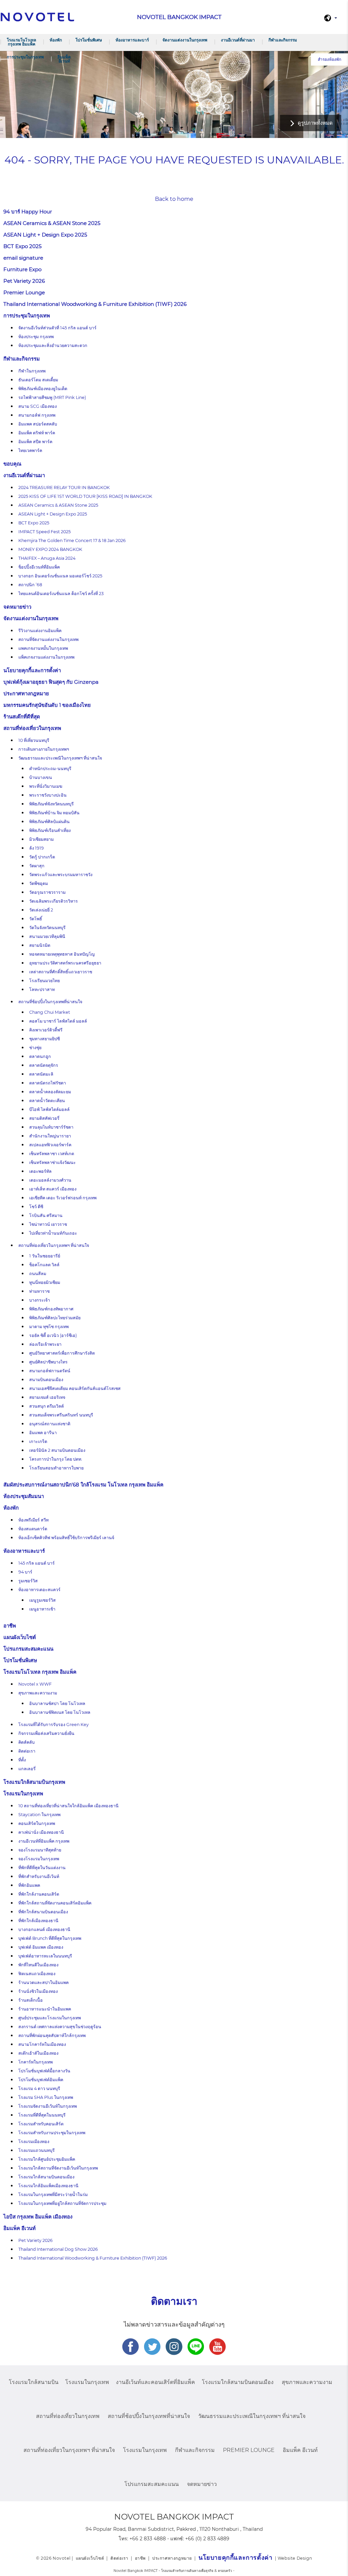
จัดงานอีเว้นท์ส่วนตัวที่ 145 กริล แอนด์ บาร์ (57, 328)
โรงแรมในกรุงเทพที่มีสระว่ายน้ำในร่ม (53, 2195)
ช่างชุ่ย (35, 1048)
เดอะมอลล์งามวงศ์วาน (50, 1180)
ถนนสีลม (38, 1274)
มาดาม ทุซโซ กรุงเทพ (49, 1327)
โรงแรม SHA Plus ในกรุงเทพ (46, 2097)
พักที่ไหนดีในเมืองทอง (38, 1965)
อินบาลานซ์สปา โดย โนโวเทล (57, 1703)
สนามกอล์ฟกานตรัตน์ (50, 1371)
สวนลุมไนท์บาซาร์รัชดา (51, 1127)
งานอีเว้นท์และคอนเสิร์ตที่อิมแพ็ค (155, 2382)
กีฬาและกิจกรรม (283, 40)
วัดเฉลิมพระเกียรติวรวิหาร (54, 901)
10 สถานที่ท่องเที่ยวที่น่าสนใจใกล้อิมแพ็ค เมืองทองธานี (68, 1806)
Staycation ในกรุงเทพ (39, 1815)
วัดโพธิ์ (36, 919)
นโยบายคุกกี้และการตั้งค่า (32, 670)
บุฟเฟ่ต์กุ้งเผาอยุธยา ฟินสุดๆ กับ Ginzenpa (51, 682)
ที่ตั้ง (22, 1760)
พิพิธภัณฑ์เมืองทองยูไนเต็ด (43, 389)
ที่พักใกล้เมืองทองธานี (38, 1921)
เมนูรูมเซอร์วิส (42, 1600)
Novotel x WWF (35, 1684)
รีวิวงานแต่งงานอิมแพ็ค (40, 631)
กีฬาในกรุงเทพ (32, 371)
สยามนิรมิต (40, 945)
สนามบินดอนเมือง (46, 1380)
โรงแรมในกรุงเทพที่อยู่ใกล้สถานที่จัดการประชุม (62, 2203)
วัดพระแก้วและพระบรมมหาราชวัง (61, 875)
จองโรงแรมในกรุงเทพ (39, 1859)
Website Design (295, 2558)
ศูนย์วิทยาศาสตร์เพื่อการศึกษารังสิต (62, 1353)
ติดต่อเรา (27, 1751)
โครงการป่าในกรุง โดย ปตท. (56, 1459)
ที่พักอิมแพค (29, 1885)
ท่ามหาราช (39, 1291)
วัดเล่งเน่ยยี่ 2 (41, 910)
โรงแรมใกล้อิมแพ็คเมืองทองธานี (48, 2186)
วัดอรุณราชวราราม (47, 892)
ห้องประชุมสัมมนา (24, 1496)
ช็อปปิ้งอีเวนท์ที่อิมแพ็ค (39, 567)
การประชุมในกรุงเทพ (25, 57)
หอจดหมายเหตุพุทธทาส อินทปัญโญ (62, 954)
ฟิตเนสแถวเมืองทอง (37, 1974)
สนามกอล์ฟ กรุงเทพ (37, 415)
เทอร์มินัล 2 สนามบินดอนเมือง (57, 1450)
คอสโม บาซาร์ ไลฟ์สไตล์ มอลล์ (58, 1021)
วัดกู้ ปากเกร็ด (42, 857)
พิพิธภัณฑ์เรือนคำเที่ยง (50, 830)
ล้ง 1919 (37, 848)
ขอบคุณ (12, 464)
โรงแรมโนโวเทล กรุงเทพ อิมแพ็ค (21, 42)
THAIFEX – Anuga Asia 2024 (47, 558)
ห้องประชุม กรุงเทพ (36, 337)
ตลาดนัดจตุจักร (44, 1065)
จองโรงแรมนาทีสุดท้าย (40, 1850)
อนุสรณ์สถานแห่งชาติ (50, 1424)
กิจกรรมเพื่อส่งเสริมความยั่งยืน (46, 1733)
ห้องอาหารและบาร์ (132, 40)
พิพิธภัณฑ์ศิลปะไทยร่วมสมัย (55, 1318)
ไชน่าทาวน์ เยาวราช (48, 1224)
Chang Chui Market (50, 1012)
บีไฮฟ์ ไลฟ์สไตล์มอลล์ (49, 1109)
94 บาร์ (25, 1572)
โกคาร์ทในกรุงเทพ (36, 2062)
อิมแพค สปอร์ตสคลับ (38, 424)
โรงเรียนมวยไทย (45, 981)
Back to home (174, 199)
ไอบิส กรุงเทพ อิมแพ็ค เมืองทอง (38, 2217)
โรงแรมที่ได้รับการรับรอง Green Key (54, 1725)
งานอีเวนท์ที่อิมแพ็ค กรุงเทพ (44, 1841)
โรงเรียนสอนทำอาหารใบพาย (56, 1468)
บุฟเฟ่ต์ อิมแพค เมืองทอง (41, 1947)
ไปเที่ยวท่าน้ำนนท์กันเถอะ (53, 1233)
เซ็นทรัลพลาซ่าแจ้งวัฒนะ (53, 1162)
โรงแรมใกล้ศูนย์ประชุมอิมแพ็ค (47, 2159)
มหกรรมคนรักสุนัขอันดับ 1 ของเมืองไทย (47, 705)
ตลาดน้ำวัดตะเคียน (47, 1101)
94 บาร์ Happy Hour (28, 212)
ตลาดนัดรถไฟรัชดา (48, 1083)
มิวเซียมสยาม (41, 839)
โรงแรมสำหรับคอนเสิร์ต (41, 2124)
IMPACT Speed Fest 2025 (45, 532)
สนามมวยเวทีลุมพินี (47, 936)
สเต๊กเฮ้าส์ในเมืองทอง (38, 2053)
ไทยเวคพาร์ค (30, 450)
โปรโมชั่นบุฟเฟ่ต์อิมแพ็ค (41, 2080)
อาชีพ (10, 1626)
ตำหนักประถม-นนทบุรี (50, 769)
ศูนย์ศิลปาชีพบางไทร (48, 1362)
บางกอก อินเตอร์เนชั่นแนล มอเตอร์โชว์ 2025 (60, 576)
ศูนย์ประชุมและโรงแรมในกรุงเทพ (50, 2018)
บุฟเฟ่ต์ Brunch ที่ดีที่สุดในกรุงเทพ (50, 1938)
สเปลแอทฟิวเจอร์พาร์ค (50, 1145)
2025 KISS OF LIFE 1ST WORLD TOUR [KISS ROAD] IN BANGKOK (85, 496)
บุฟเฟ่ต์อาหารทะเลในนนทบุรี (45, 1956)
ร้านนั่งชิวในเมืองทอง (38, 1991)
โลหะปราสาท (42, 989)
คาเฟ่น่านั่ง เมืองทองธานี (41, 1832)
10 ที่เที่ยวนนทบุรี (34, 740)
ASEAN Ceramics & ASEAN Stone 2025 (52, 223)
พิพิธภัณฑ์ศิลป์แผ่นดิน (49, 822)
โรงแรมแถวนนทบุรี (37, 2150)
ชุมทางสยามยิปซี (45, 1039)
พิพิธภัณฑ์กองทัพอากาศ (51, 1309)
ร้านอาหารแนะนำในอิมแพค (45, 2009)
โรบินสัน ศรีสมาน (46, 1215)
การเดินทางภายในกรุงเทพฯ (44, 749)
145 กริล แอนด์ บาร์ (37, 1563)
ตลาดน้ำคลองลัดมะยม (50, 1092)
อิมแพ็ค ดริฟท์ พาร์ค (37, 433)
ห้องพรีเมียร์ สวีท (33, 1520)
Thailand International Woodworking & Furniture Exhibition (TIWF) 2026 (95, 304)
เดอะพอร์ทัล (40, 1171)
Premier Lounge (24, 292)
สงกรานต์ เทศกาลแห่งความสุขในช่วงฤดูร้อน (60, 2027)
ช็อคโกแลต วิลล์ (44, 1265)
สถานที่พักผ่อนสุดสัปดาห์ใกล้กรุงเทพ (52, 2035)
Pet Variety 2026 (24, 281)
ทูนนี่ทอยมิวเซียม (45, 1282)
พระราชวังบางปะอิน (48, 795)
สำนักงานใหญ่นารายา (50, 1136)
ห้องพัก (56, 40)
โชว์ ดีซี (36, 1207)
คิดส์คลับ (27, 1742)
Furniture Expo (22, 269)
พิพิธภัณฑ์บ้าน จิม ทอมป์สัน (54, 813)
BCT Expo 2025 (22, 246)
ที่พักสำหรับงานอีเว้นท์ (39, 1876)
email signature (23, 258)
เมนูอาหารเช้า (42, 1609)
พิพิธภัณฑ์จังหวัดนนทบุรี (51, 804)
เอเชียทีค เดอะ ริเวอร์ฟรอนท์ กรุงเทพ (63, 1198)
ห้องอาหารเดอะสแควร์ (39, 1590)
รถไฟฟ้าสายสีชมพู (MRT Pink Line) (52, 397)
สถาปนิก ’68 (30, 585)
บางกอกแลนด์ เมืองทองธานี (44, 1929)
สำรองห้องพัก (329, 59)
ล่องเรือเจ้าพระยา (45, 1344)
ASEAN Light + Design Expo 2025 (45, 235)
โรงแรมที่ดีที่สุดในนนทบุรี (42, 2115)
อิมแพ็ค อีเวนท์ (64, 59)
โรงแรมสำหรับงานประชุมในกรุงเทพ (52, 2133)
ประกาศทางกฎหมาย (26, 693)
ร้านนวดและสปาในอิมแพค (43, 1982)
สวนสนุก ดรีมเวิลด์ (47, 1406)
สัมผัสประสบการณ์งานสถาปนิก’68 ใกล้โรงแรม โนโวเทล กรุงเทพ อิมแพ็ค (84, 1485)
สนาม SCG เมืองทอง (38, 406)
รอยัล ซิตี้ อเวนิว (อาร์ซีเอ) (53, 1335)
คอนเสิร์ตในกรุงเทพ (37, 1823)
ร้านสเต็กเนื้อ (31, 2000)
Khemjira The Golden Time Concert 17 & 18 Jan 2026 (72, 541)
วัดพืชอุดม (39, 883)
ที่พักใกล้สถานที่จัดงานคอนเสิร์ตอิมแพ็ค (55, 1903)
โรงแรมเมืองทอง (34, 2142)
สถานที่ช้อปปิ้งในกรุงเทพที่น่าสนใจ (50, 1002)
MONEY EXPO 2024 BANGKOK (50, 549)
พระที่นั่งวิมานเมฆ (46, 786)
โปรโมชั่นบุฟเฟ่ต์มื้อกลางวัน (44, 2071)
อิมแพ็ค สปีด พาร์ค (35, 442)
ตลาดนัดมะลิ (41, 1074)
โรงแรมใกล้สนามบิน (34, 2382)
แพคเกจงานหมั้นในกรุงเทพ (43, 648)
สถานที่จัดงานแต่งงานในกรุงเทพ (48, 639)
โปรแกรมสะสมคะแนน (28, 1649)
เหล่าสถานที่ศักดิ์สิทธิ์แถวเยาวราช (61, 972)
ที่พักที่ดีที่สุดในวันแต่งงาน (42, 1868)
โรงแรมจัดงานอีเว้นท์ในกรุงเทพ (48, 2106)
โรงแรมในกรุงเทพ (23, 1794)
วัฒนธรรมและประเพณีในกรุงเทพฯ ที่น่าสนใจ (60, 758)
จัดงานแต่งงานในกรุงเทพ (185, 40)
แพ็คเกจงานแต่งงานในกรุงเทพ (46, 657)
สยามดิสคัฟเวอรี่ (44, 1118)
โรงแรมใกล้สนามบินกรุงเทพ (34, 1782)
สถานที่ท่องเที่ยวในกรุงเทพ (32, 728)
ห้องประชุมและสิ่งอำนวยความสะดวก (53, 345)
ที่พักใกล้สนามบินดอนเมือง (43, 1912)
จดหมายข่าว (17, 607)
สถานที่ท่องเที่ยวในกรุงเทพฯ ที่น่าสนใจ (54, 1245)
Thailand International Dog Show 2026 (58, 2249)
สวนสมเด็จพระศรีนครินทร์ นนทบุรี (61, 1415)
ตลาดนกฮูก (40, 1056)
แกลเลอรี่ (27, 1769)
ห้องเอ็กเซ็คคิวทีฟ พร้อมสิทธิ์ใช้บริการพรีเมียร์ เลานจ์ (66, 1538)
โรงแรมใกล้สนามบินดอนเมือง (46, 2177)
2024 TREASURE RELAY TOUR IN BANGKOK (64, 488)
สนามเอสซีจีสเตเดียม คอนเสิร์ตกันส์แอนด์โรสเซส (75, 1388)
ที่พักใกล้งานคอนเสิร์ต (39, 1894)
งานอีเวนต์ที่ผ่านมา (238, 40)
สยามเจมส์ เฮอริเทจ (47, 1397)
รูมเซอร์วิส (28, 1581)
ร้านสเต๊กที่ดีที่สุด (22, 717)
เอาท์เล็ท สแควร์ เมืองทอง (53, 1189)
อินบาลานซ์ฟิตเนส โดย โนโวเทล (60, 1712)
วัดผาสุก (37, 866)
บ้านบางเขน (41, 777)
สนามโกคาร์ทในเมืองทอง (42, 2044)
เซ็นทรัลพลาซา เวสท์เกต (52, 1154)
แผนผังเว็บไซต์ (20, 1637)
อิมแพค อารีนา (43, 1433)
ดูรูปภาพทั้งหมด (315, 123)
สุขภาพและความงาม (38, 1693)
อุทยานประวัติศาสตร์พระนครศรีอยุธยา (65, 963)
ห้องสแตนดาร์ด (33, 1529)
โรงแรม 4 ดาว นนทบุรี (39, 2088)
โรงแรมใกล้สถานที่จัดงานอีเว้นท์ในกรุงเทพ (58, 2168)
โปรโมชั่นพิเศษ (89, 40)
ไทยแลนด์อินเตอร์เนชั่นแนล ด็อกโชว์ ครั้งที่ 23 (61, 594)
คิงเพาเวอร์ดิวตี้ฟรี (46, 1030)
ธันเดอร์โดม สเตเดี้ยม (38, 380)
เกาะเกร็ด (38, 1441)
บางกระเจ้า (40, 1300)
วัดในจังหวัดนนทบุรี (47, 928)
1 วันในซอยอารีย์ (45, 1256)
